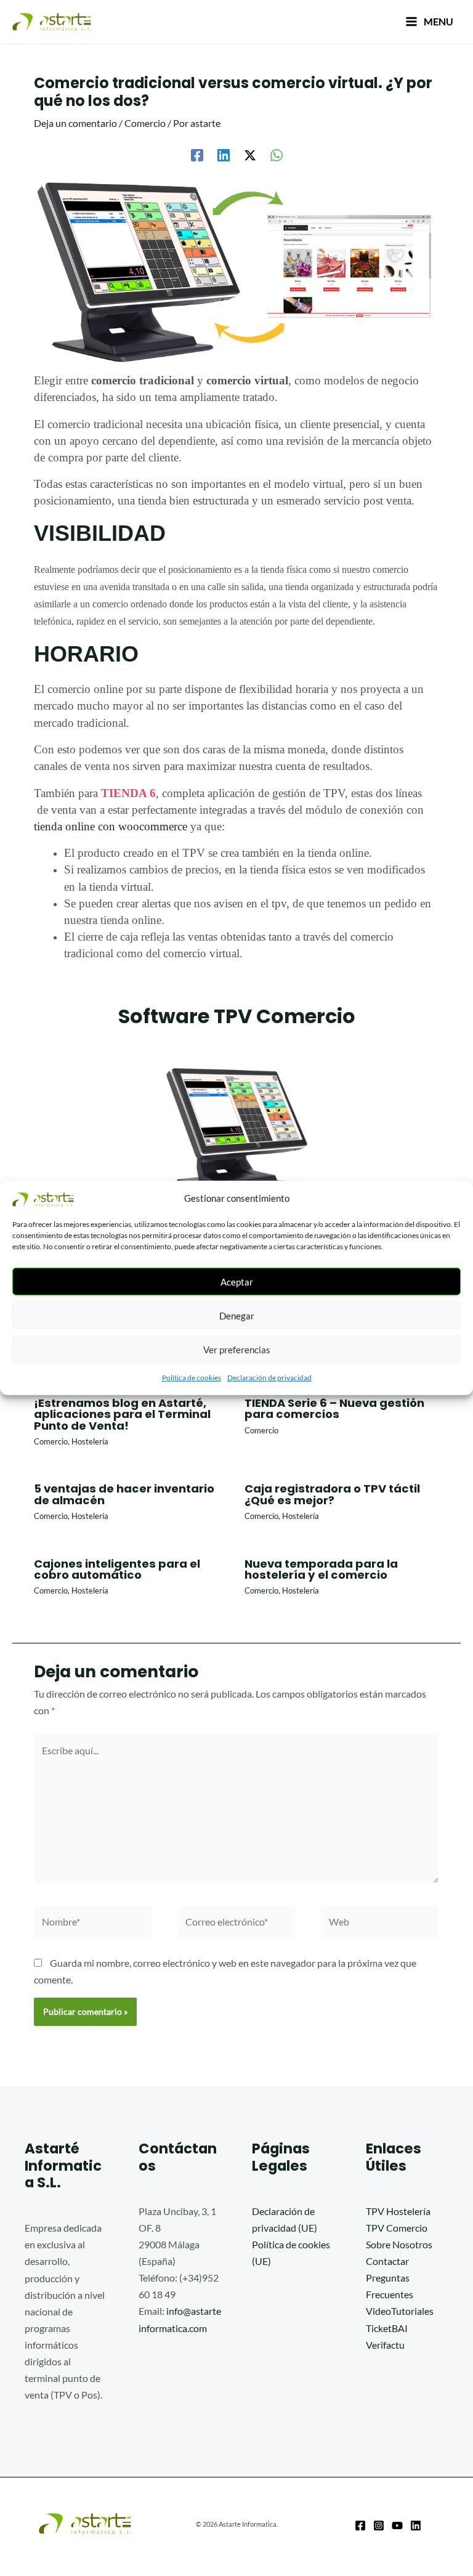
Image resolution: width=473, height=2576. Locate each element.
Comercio (145, 123)
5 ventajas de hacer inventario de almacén (124, 1494)
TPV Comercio (397, 2228)
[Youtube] (397, 2525)
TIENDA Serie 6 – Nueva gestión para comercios (334, 1408)
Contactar (387, 2261)
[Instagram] (379, 2525)
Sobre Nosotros (399, 2244)
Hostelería (90, 1441)
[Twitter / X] (250, 155)
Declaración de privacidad (269, 1378)
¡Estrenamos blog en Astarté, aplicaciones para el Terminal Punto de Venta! (122, 1414)
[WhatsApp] (277, 155)
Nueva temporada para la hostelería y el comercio (321, 1569)
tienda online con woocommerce (111, 826)
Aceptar (237, 1282)
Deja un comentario (75, 123)
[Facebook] (197, 155)
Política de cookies (192, 1378)
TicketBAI (387, 2328)
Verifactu (385, 2345)
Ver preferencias (237, 1350)
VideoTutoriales (400, 2311)
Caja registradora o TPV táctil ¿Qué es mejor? (332, 1494)
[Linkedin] (224, 155)
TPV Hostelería (398, 2211)
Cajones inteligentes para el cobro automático (117, 1569)
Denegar (237, 1316)
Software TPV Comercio (237, 1016)
